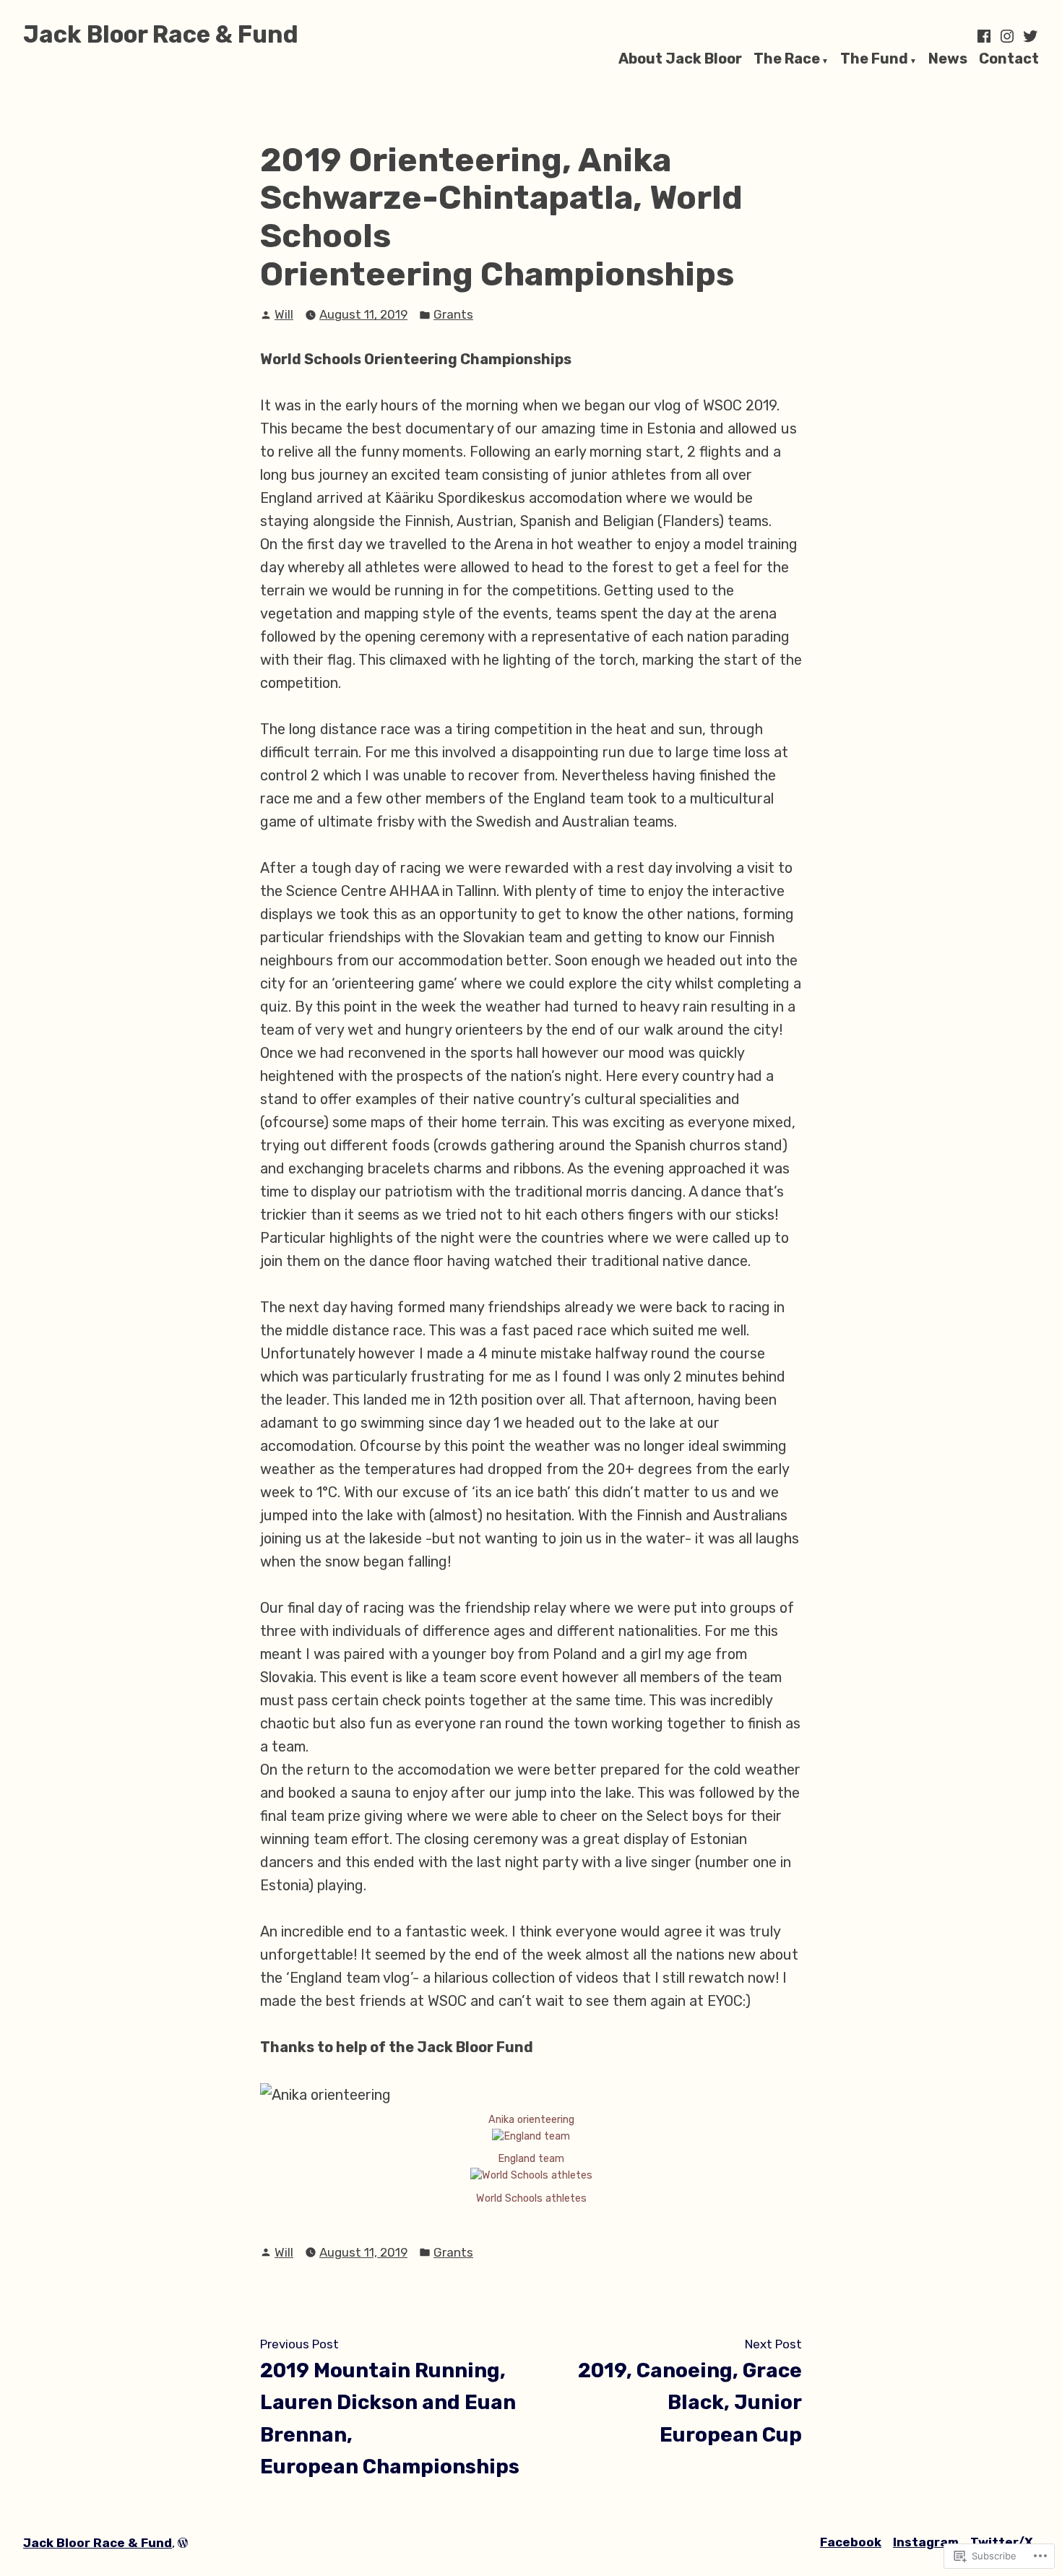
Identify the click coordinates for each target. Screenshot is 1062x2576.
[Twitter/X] (1029, 36)
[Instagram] (1007, 36)
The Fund (874, 59)
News (948, 59)
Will (284, 314)
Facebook (851, 2542)
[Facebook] (985, 36)
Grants (453, 314)
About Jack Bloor (680, 59)
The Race (787, 59)
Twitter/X (1002, 2542)
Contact (1009, 59)
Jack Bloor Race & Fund (161, 34)
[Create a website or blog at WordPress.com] (183, 2543)
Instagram (926, 2542)
